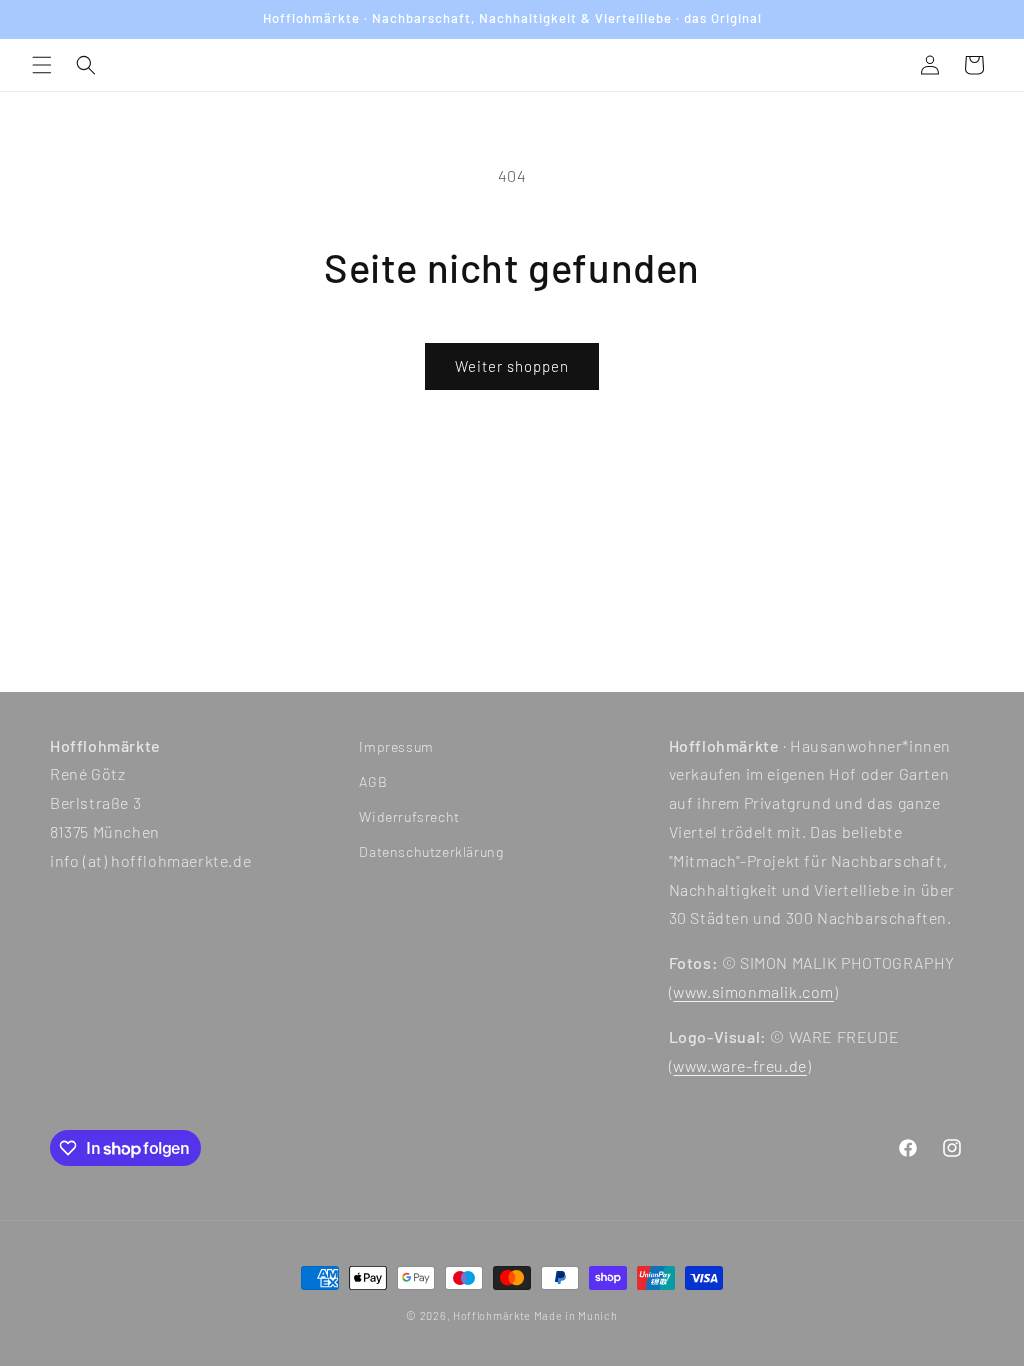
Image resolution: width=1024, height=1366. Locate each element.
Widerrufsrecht (409, 816)
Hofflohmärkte (492, 1315)
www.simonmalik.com (753, 991)
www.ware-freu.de (740, 1065)
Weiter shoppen (512, 366)
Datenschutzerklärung (431, 851)
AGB (373, 781)
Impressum (396, 746)
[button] (42, 65)
